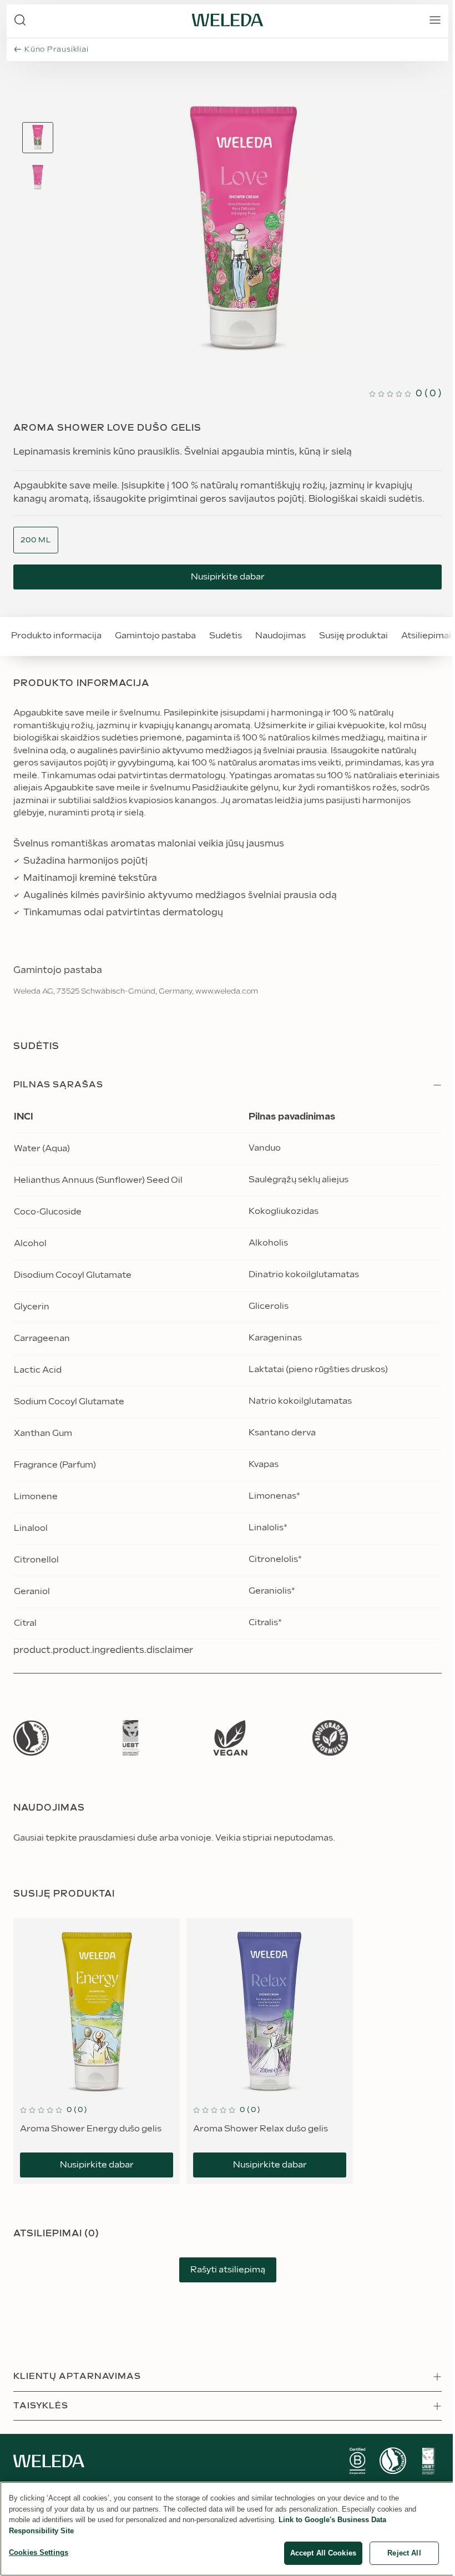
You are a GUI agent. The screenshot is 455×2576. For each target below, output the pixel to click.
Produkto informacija (56, 636)
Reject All (404, 2553)
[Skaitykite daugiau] (31, 1738)
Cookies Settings (39, 2552)
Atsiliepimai (426, 636)
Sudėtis (226, 636)
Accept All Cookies (323, 2553)
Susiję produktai (353, 636)
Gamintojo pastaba (155, 636)
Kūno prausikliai (56, 49)
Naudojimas (280, 636)
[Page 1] (38, 138)
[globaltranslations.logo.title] (228, 20)
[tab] (38, 138)
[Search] (20, 20)
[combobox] (36, 540)
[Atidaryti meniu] (435, 20)
